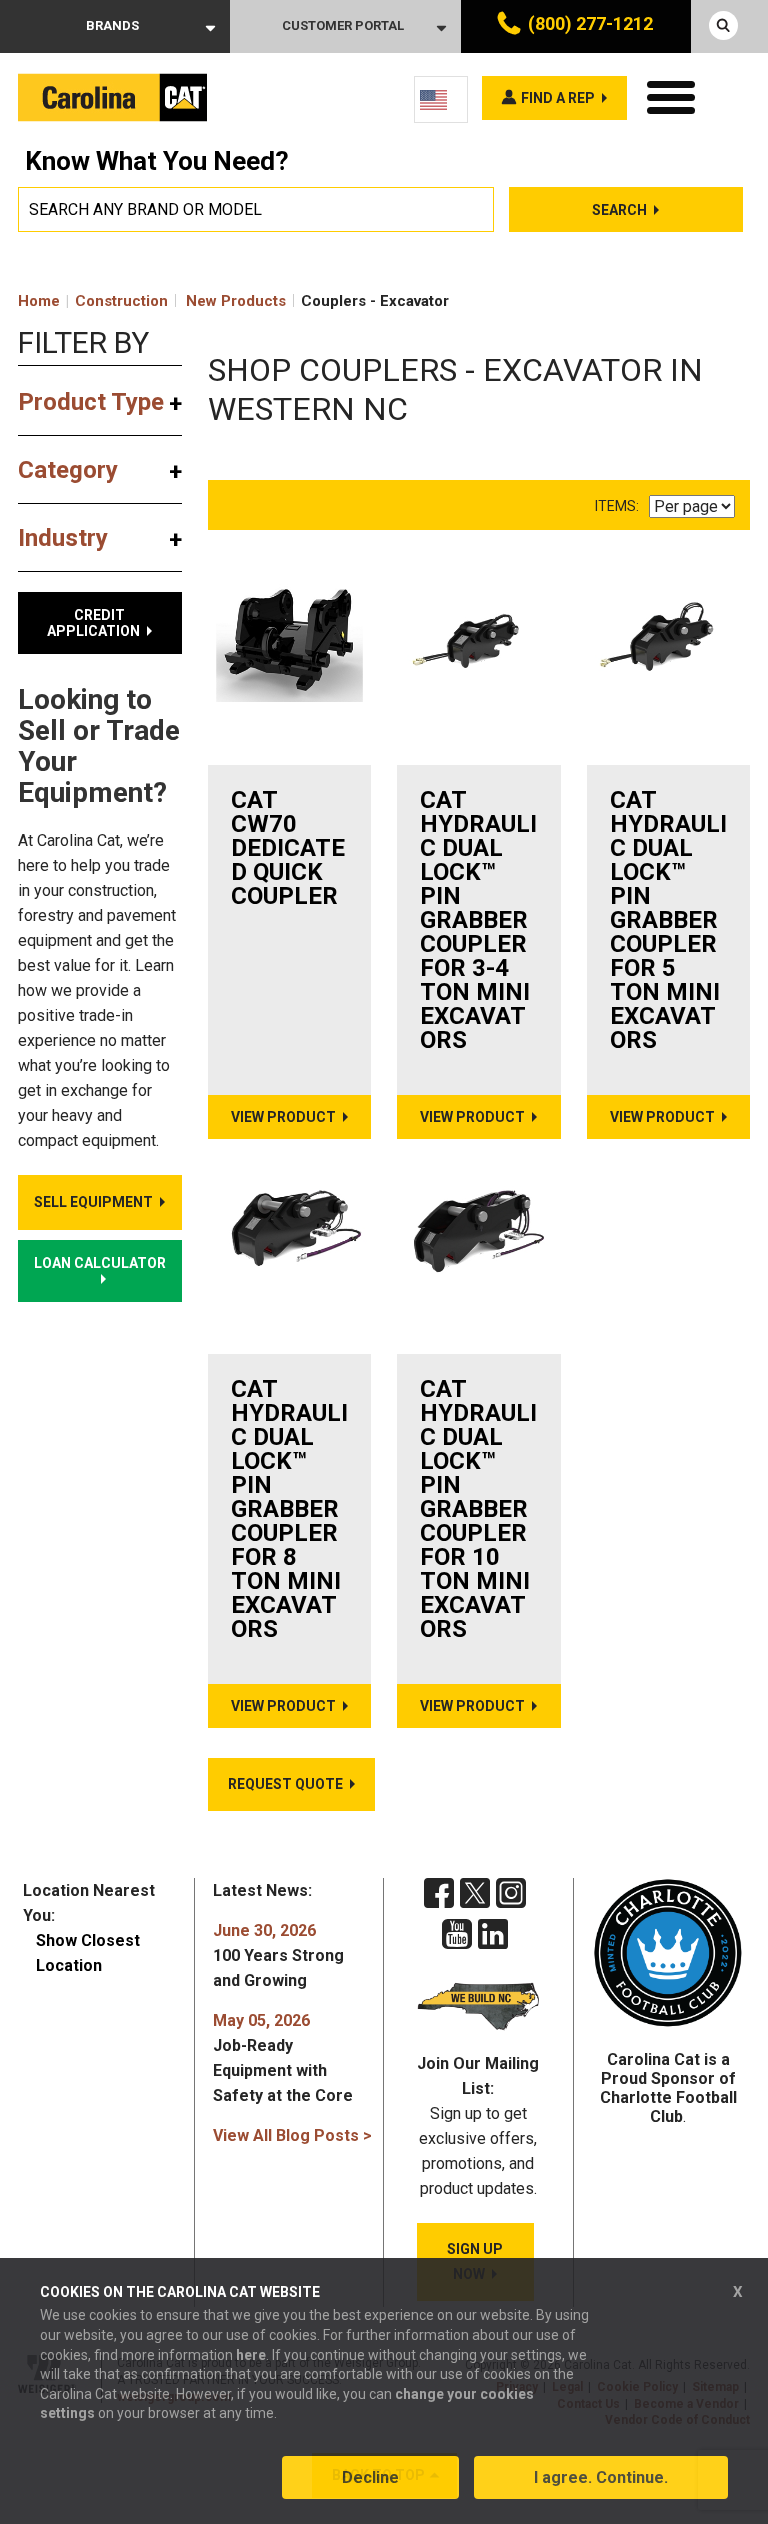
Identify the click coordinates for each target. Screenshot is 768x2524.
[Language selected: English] (441, 99)
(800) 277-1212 (590, 23)
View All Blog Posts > (292, 2135)
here (251, 2355)
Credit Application (93, 623)
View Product (283, 1117)
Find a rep (558, 98)
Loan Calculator (100, 1263)
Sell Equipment (93, 1202)
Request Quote (285, 1784)
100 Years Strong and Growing (278, 1955)
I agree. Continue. (601, 2477)
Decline (370, 2477)
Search (619, 210)
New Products (236, 301)
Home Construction (93, 301)
